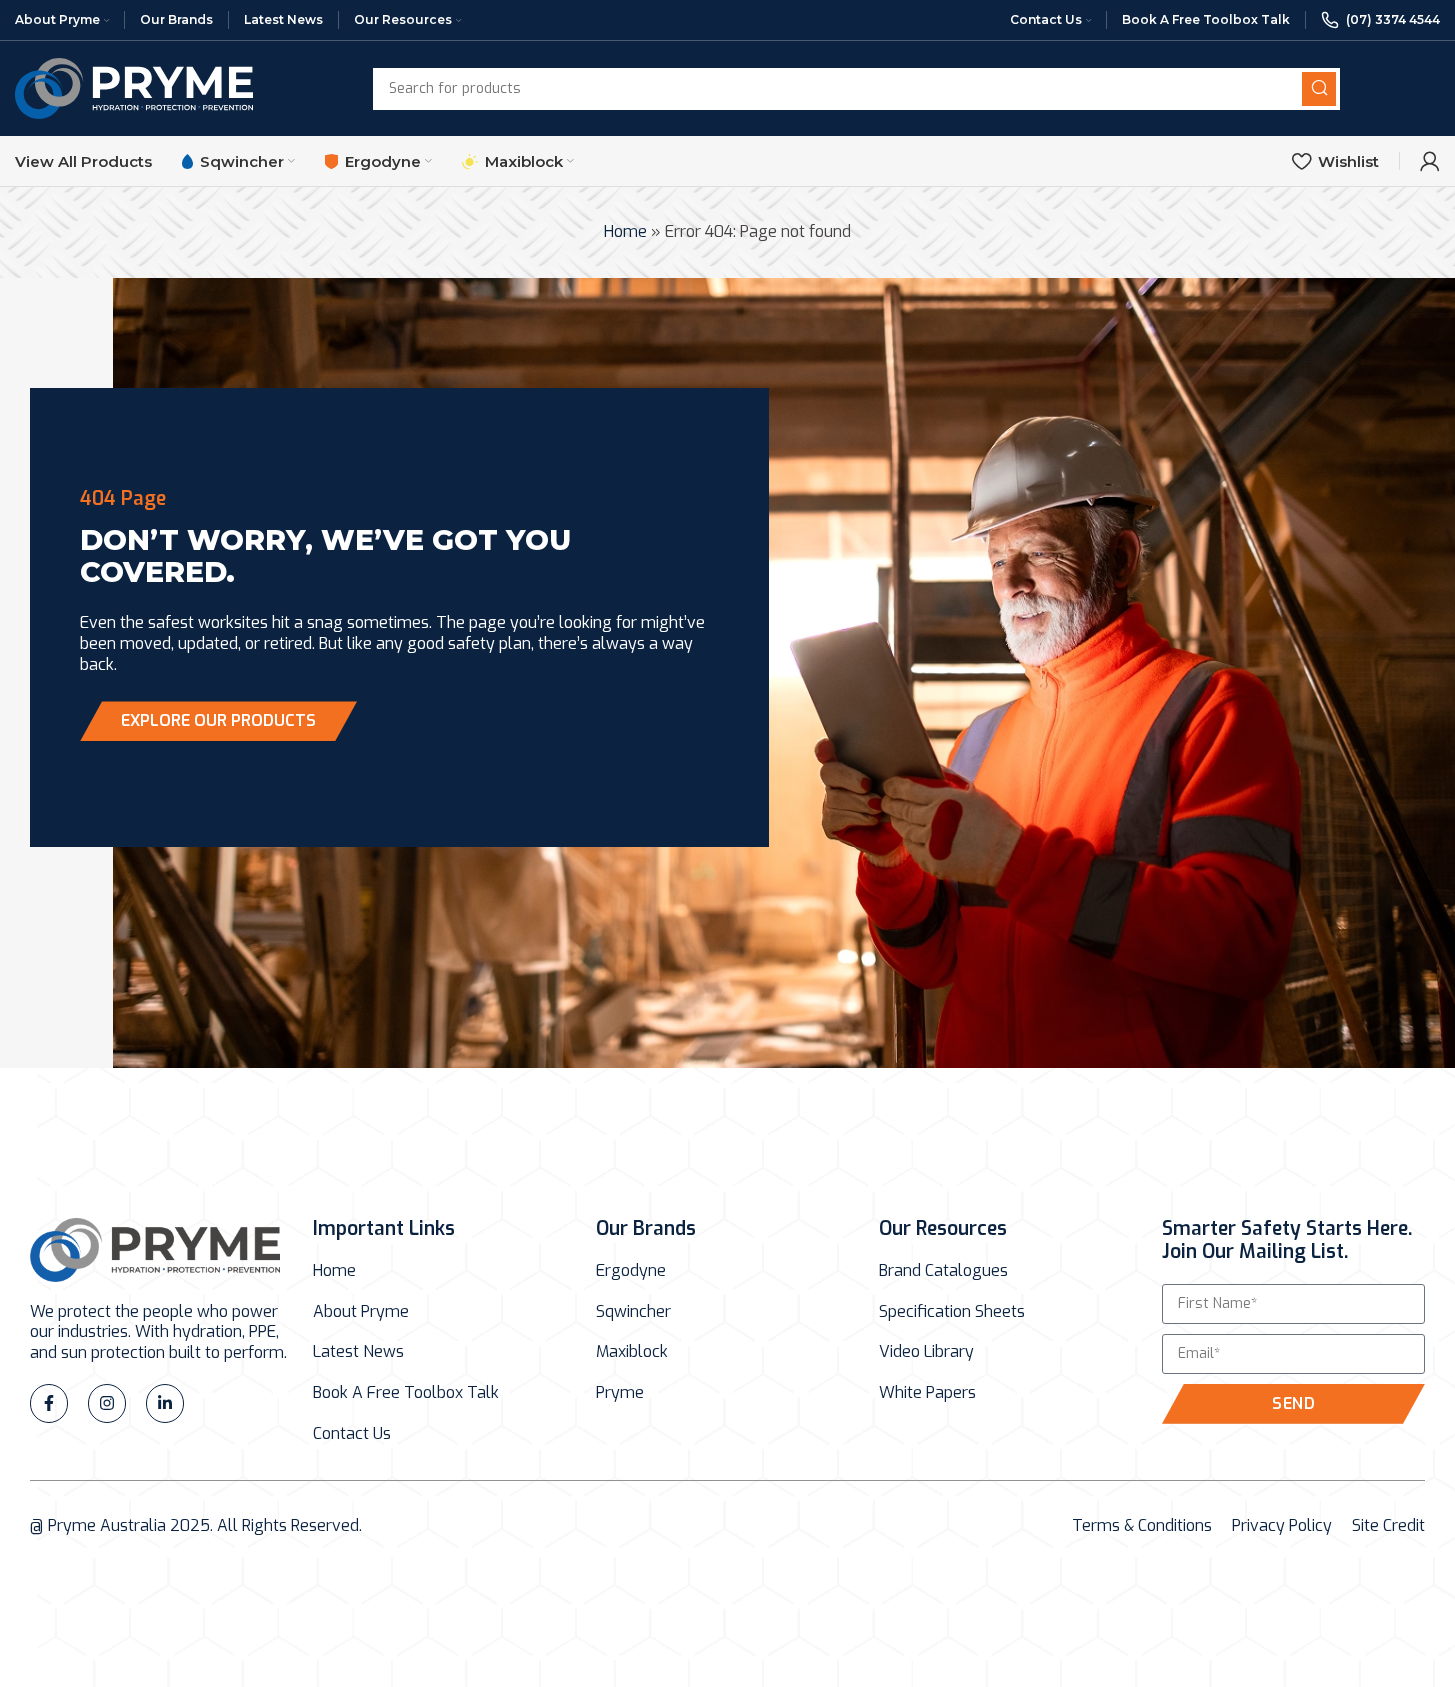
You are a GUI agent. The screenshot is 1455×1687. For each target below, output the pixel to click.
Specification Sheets (952, 1312)
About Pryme (361, 1312)
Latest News (358, 1352)
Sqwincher (633, 1312)
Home (625, 231)
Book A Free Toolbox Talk (406, 1393)
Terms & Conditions (1142, 1526)
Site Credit (1388, 1526)
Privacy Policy (1282, 1526)
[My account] (1430, 161)
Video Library (926, 1352)
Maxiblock (632, 1352)
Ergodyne (631, 1271)
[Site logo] (134, 87)
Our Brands (646, 1228)
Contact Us (352, 1434)
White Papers (927, 1393)
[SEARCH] (1319, 89)
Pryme (620, 1393)
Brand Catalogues (943, 1271)
